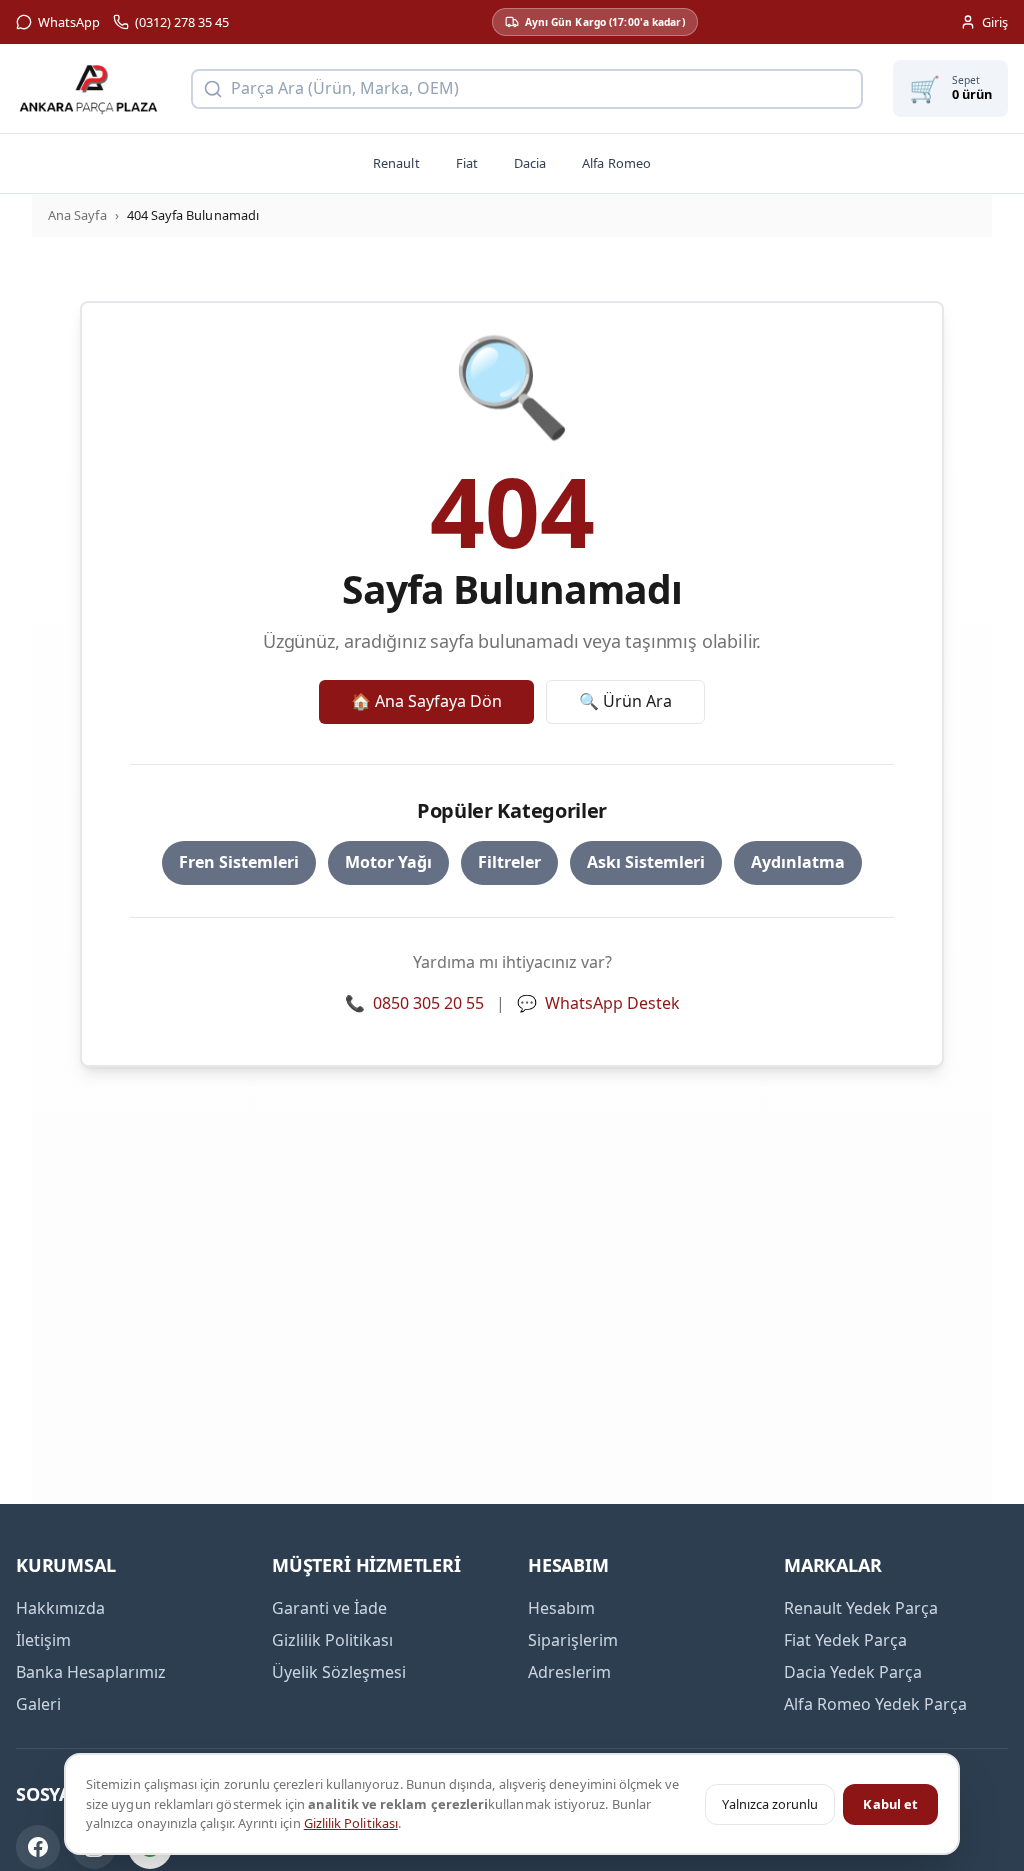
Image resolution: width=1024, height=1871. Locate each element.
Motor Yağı (388, 862)
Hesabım (561, 1608)
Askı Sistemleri (646, 862)
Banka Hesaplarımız (91, 1672)
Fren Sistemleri (239, 862)
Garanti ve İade (329, 1608)
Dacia (530, 163)
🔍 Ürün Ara (625, 701)
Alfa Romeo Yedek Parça (875, 1704)
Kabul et (890, 1804)
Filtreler (509, 862)
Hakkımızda (60, 1608)
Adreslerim (569, 1672)
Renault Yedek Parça (861, 1608)
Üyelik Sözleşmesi (339, 1672)
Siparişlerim (573, 1640)
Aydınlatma (798, 862)
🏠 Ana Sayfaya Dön (426, 701)
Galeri (38, 1704)
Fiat (467, 163)
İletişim (43, 1640)
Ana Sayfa (77, 215)
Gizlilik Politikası (351, 1823)
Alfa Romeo (616, 163)
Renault (396, 163)
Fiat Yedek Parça (845, 1640)
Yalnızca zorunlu (770, 1804)
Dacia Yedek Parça (853, 1672)
